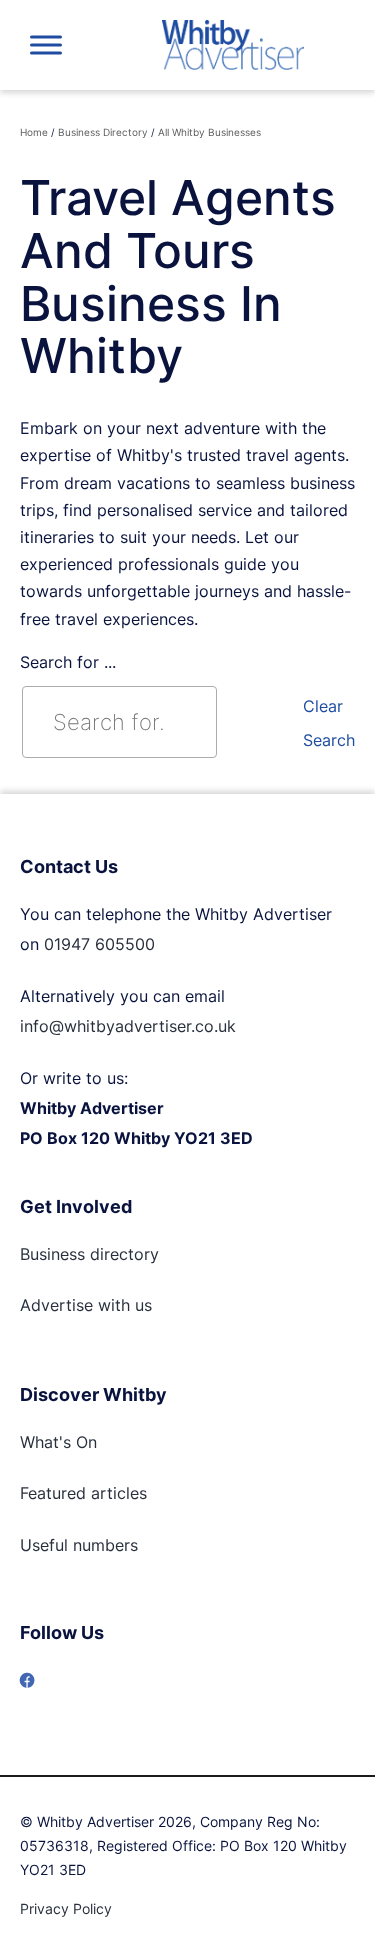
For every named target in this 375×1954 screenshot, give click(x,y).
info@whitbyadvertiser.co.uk (128, 1026)
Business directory (89, 1254)
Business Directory (103, 132)
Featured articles (83, 1493)
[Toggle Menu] (46, 44)
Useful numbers (79, 1545)
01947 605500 (99, 944)
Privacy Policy (66, 1908)
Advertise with (75, 1305)
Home (34, 132)
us (141, 1305)
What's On (58, 1442)
